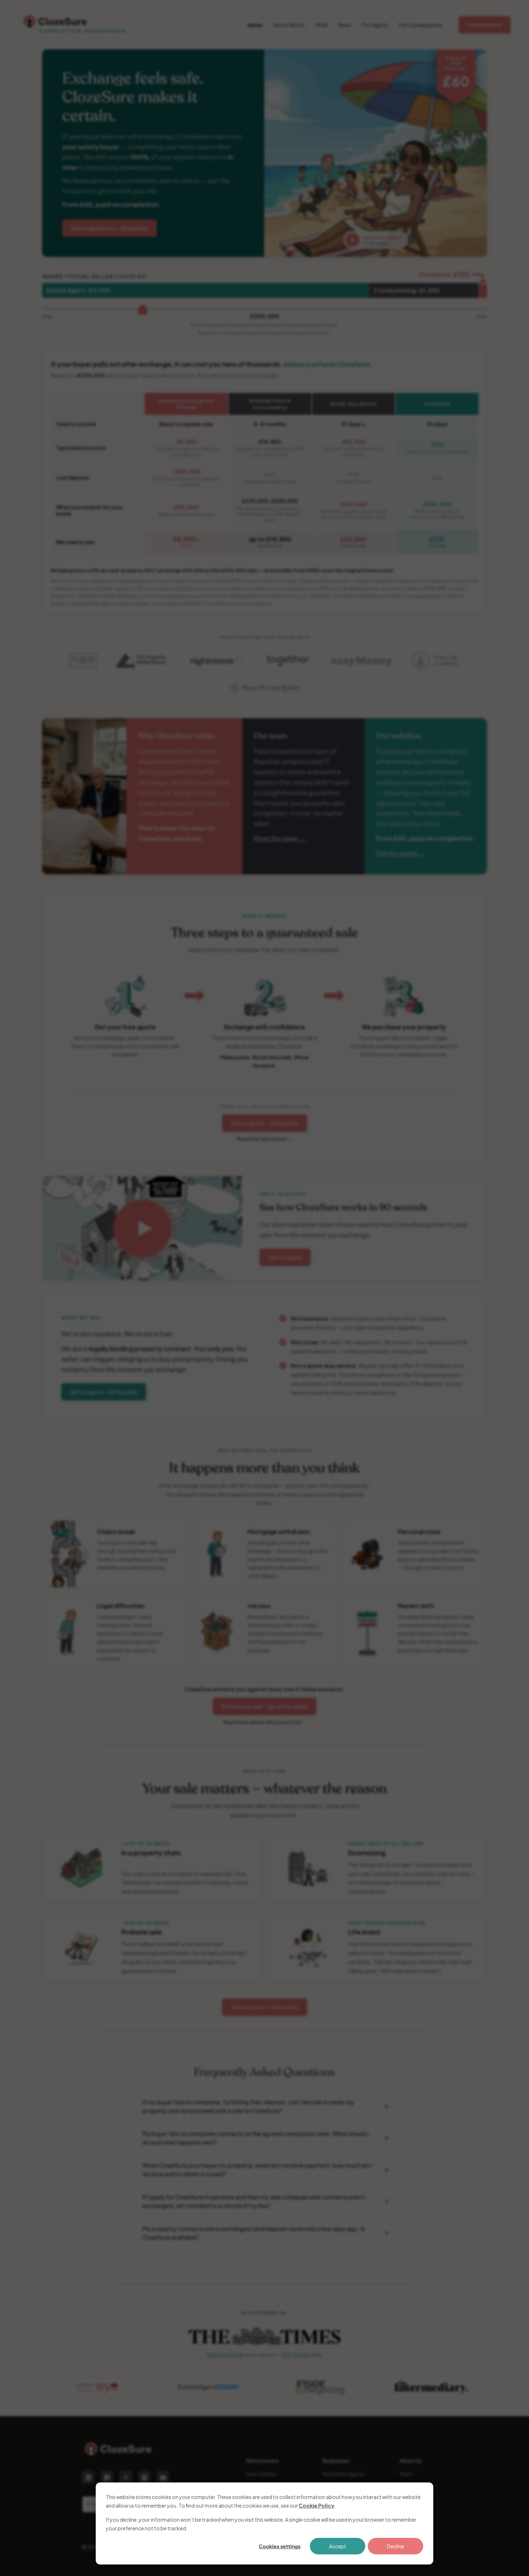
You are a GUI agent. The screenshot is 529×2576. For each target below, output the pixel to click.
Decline (395, 2546)
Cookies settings (280, 2546)
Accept (338, 2546)
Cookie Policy (317, 2505)
